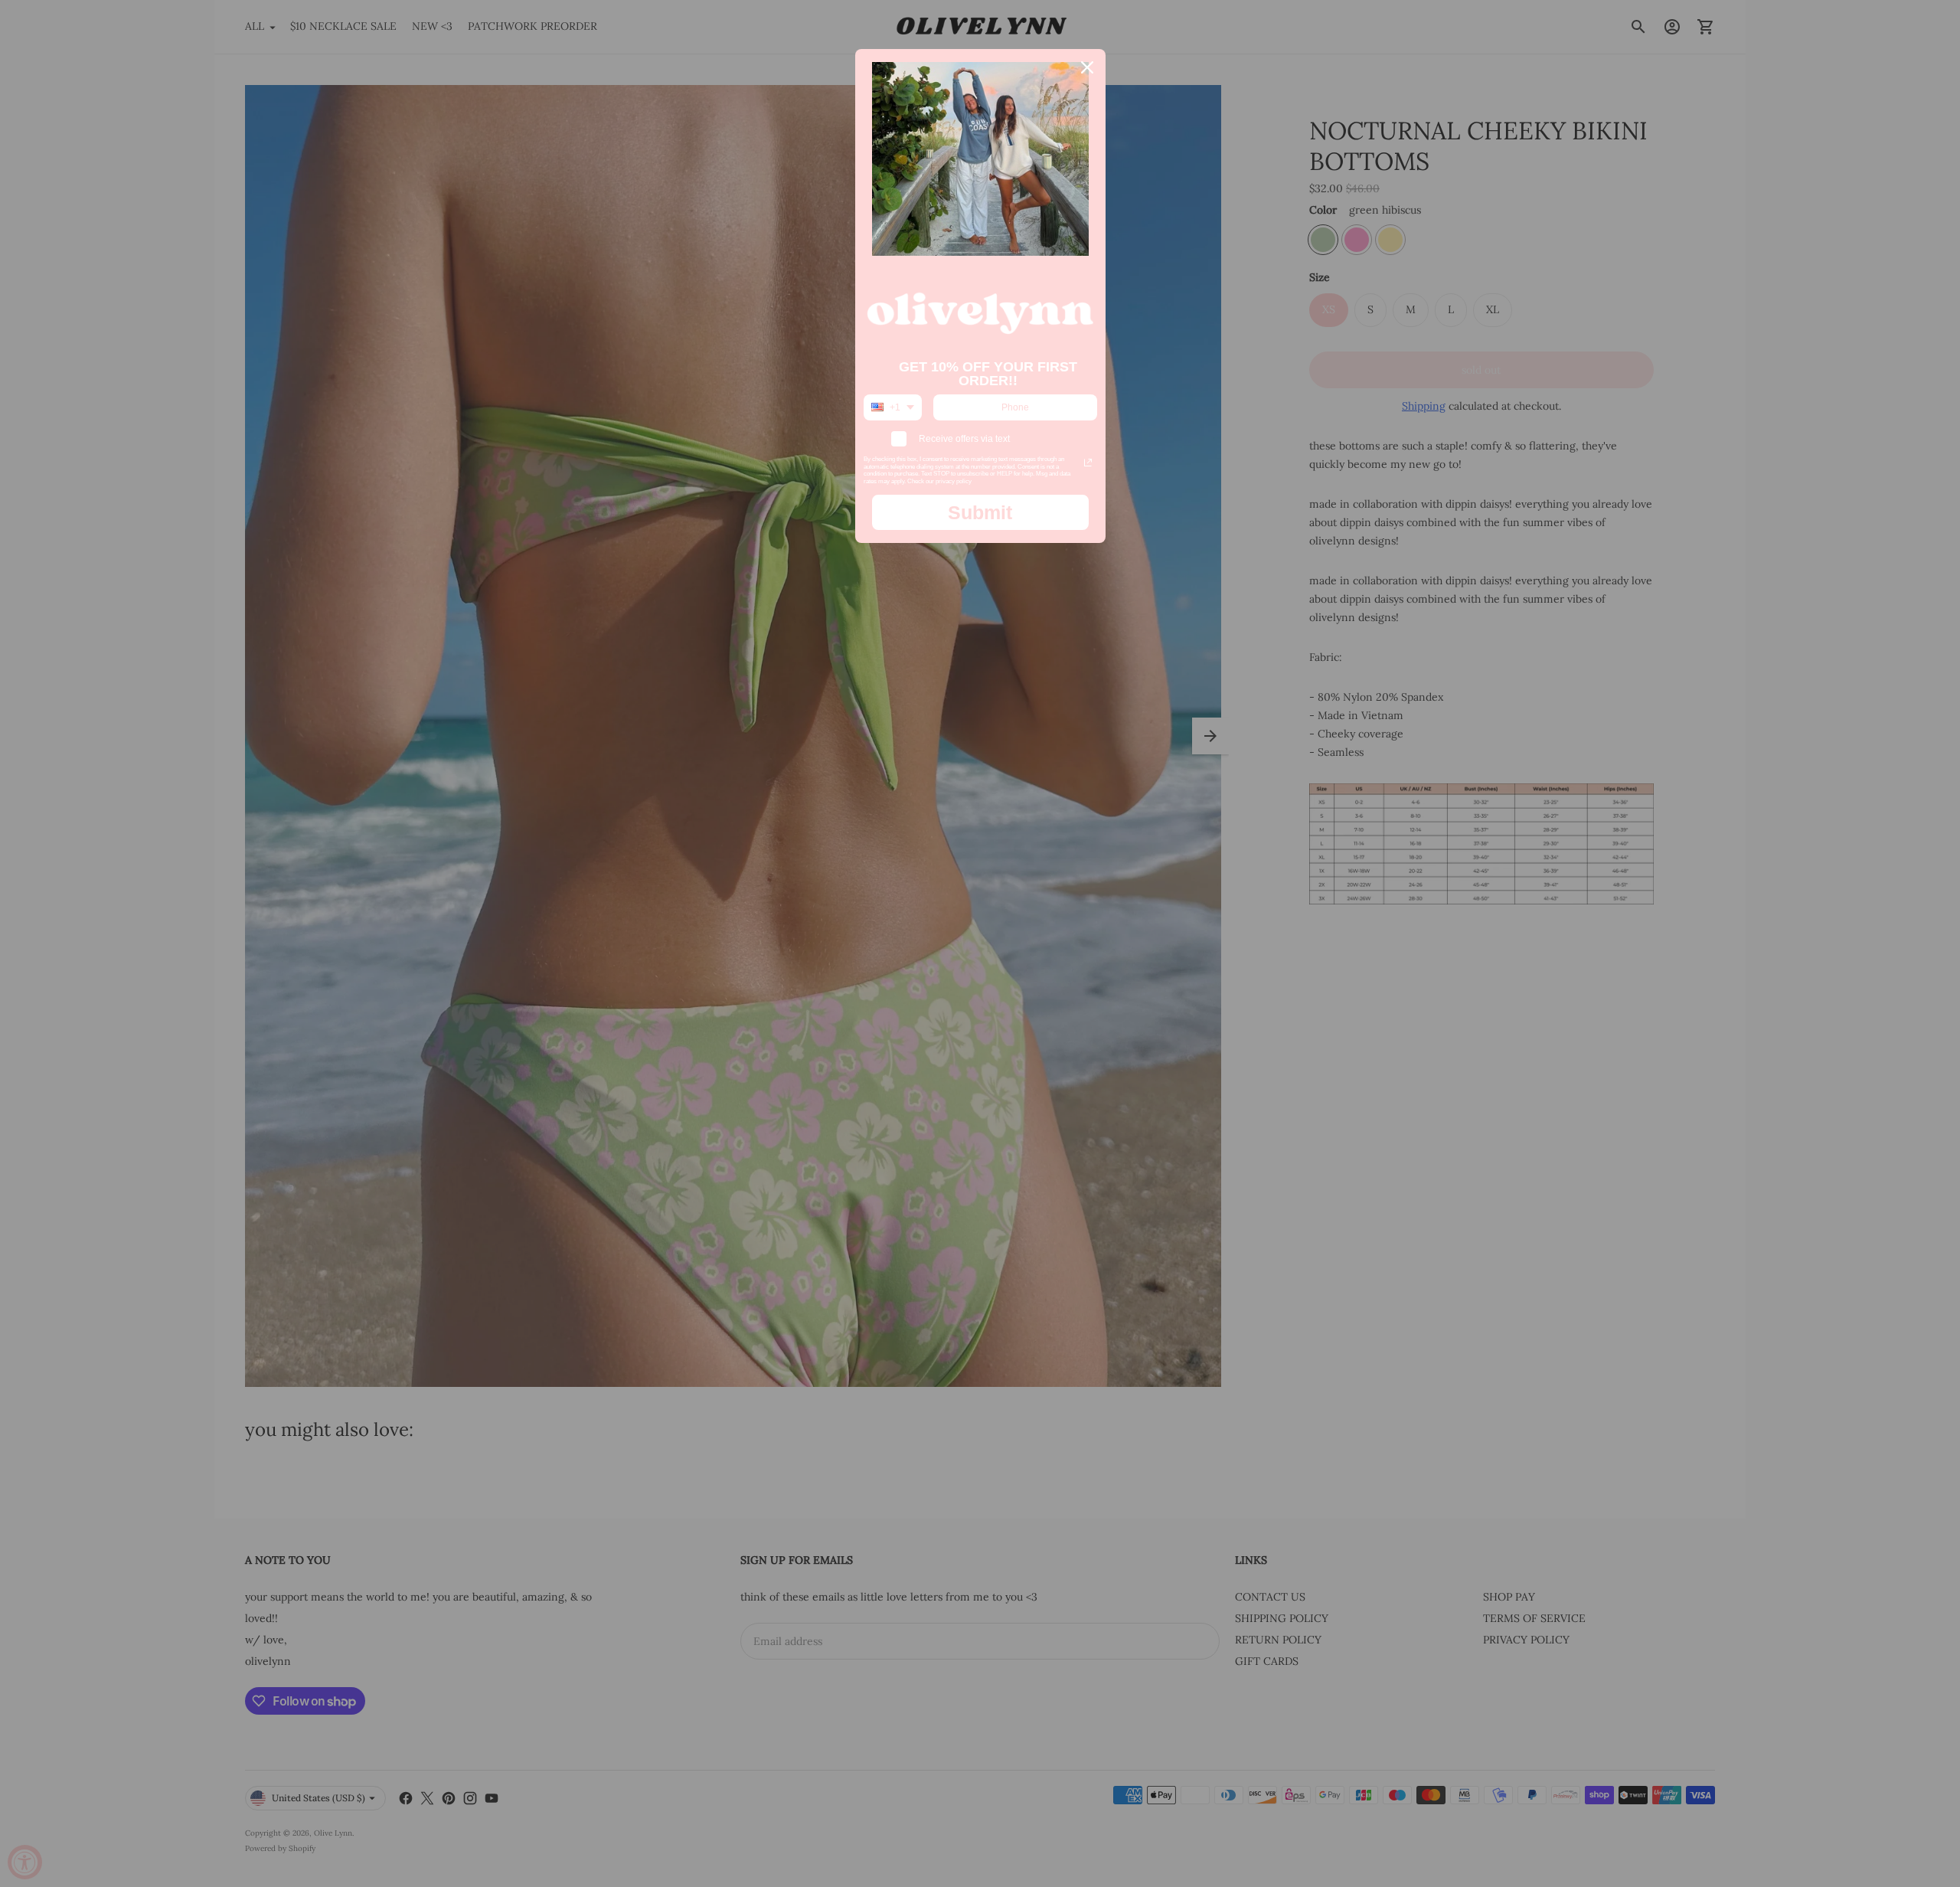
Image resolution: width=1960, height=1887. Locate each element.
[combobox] (893, 407)
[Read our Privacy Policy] (1088, 463)
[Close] (1087, 67)
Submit (980, 512)
